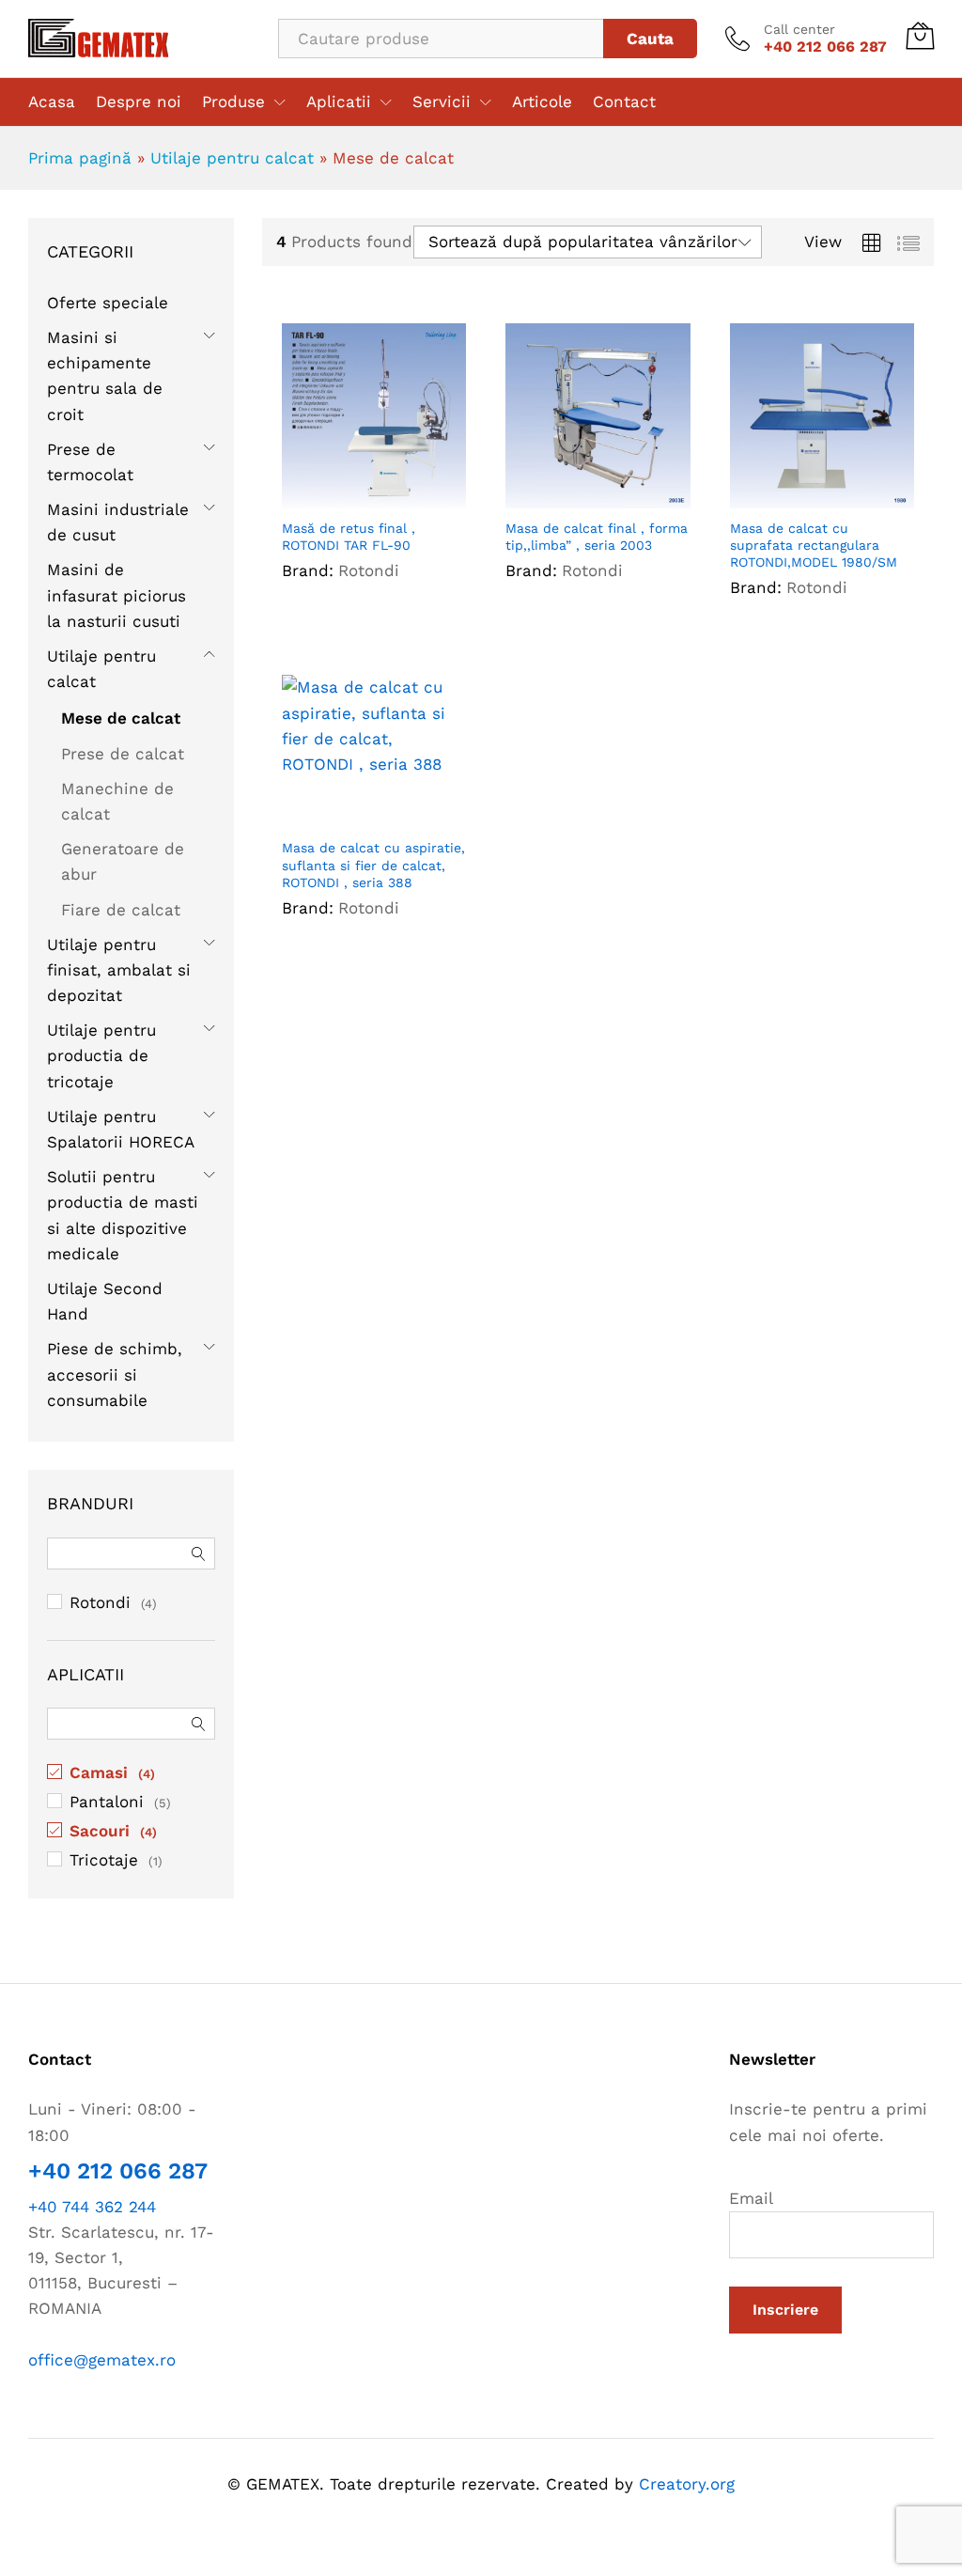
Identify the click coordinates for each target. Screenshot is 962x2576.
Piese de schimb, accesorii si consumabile (115, 1374)
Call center (799, 29)
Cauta (650, 39)
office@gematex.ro (102, 2360)
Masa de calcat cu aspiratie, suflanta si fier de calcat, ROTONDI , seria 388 (373, 865)
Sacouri (100, 1831)
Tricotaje (104, 1860)
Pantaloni (107, 1802)
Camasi (99, 1772)
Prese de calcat (123, 754)
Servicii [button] (442, 102)
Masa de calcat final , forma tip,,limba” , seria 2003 (597, 537)
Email (751, 2198)
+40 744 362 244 (92, 2207)
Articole (542, 102)
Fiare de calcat (121, 910)
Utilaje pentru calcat (232, 158)
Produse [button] (233, 102)
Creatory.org (687, 2484)
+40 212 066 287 (118, 2171)
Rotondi (369, 570)
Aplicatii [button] (339, 102)
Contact (624, 102)
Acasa (52, 102)
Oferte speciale (108, 303)
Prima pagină (80, 158)
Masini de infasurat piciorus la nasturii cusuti (116, 595)
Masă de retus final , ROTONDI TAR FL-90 (349, 537)
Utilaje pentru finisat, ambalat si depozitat (119, 970)
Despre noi (139, 102)
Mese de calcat (121, 718)
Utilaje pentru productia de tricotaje (101, 1055)
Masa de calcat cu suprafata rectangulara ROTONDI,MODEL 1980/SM (814, 545)
